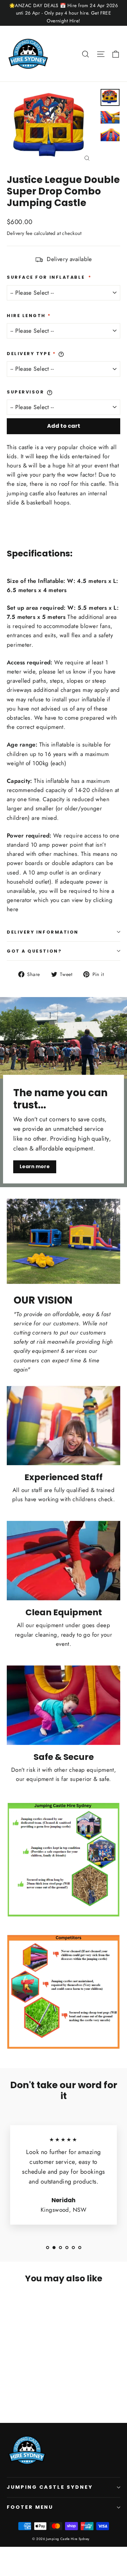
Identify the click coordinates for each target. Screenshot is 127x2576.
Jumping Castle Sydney (50, 2487)
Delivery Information (43, 932)
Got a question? (34, 951)
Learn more (35, 1166)
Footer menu (30, 2507)
